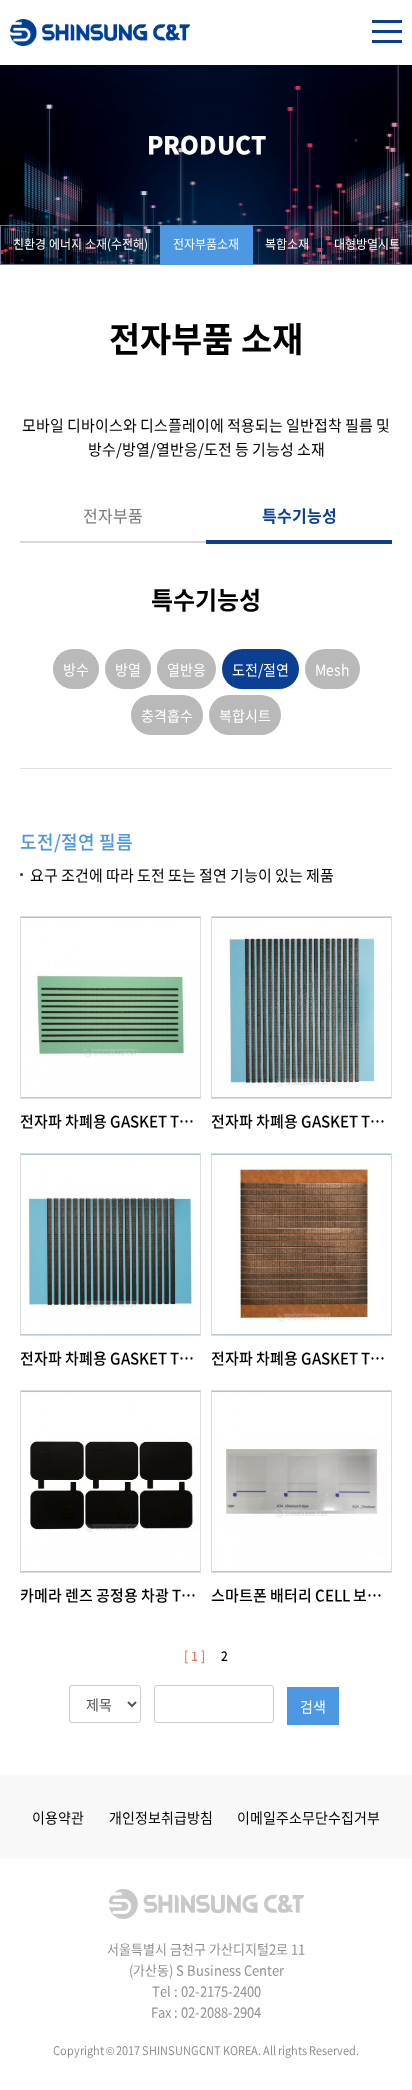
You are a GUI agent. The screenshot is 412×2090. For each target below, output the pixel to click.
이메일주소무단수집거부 (308, 1817)
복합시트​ (245, 715)
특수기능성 (299, 515)
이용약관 (58, 1817)
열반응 (186, 669)
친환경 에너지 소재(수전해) (80, 244)
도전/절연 (260, 669)
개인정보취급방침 (161, 1817)
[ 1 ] (194, 1656)
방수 (76, 669)
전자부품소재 (206, 244)
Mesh (332, 669)
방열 (128, 669)
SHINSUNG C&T (100, 32)
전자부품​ (113, 515)
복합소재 (287, 244)
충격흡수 (167, 715)
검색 (313, 1706)
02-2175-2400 (221, 1990)
